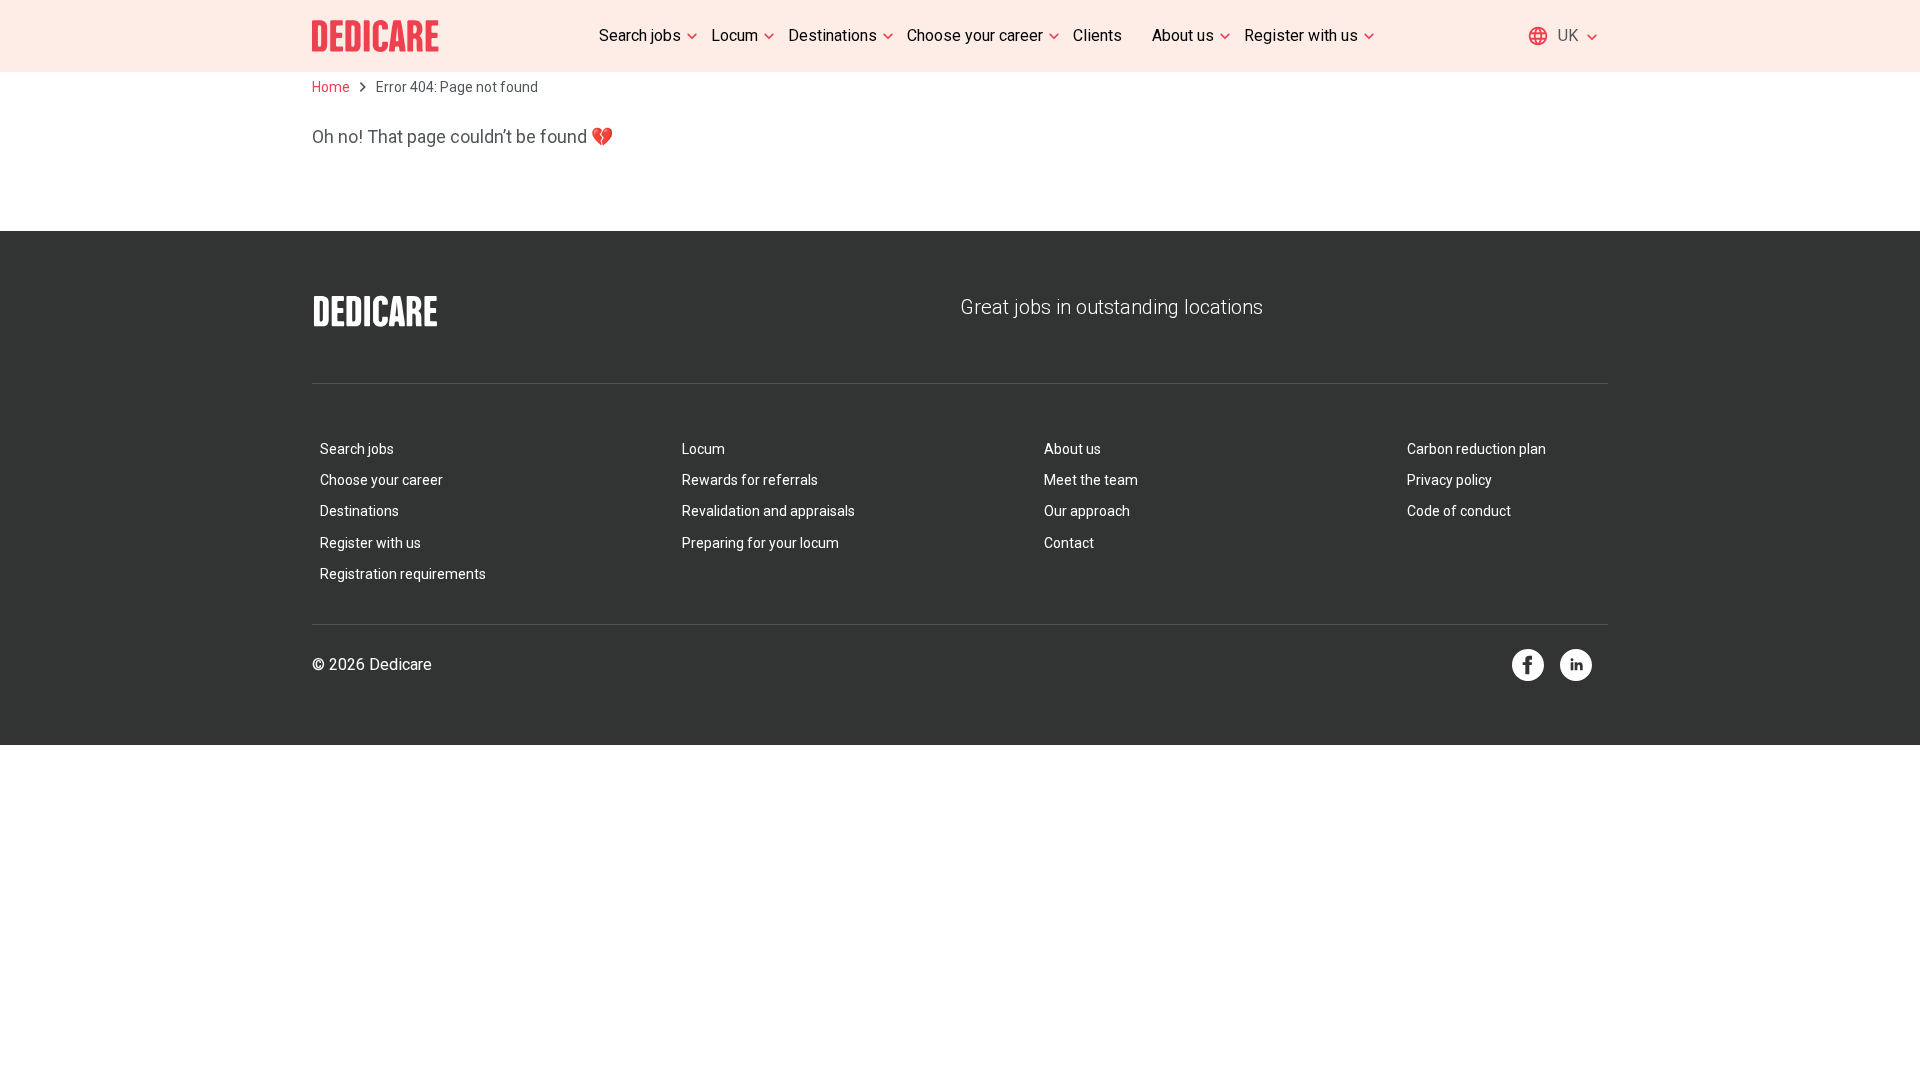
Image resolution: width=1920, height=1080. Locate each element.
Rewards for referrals (750, 480)
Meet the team (1091, 480)
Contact (1069, 543)
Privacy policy (1449, 480)
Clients (1097, 35)
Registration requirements (403, 574)
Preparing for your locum (760, 543)
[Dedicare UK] (375, 36)
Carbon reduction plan (1476, 449)
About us (1183, 35)
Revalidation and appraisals (768, 511)
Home (331, 87)
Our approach (1087, 511)
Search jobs (640, 35)
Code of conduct (1459, 511)
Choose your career (975, 35)
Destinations (832, 35)
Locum (734, 35)
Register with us (1301, 35)
